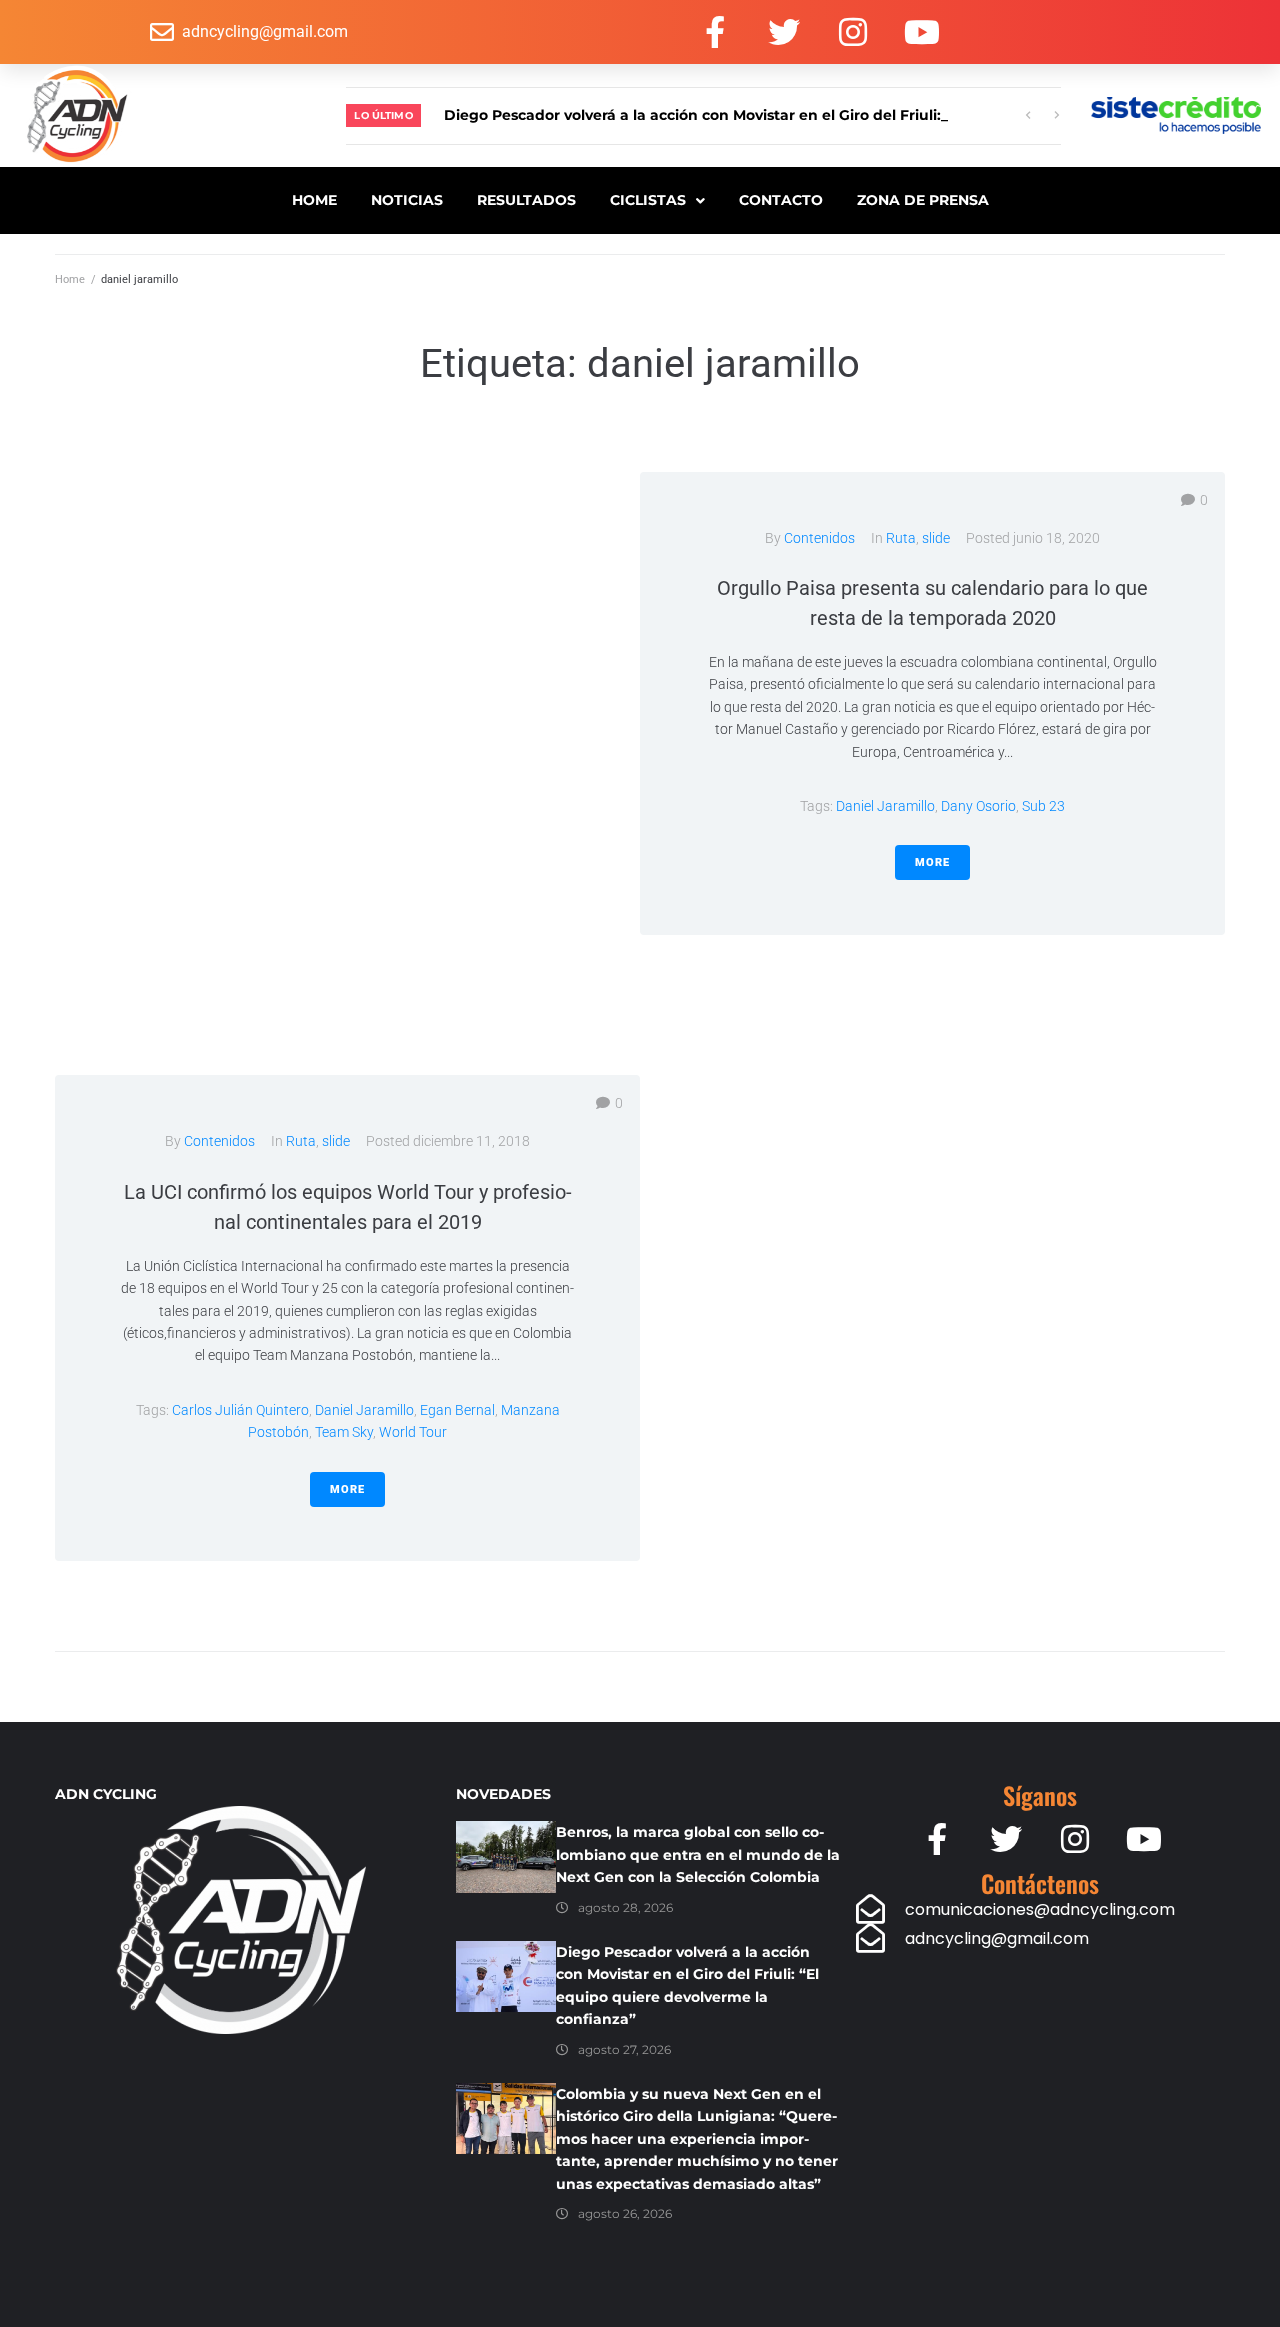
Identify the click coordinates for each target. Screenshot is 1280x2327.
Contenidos (819, 538)
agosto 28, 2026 (625, 1907)
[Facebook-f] (715, 32)
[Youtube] (922, 32)
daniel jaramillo (885, 806)
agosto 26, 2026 (625, 2213)
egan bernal (457, 1410)
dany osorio (978, 806)
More (932, 862)
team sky (344, 1432)
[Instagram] (853, 32)
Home (70, 279)
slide (936, 538)
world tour (413, 1432)
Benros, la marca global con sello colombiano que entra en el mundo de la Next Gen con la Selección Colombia (698, 1854)
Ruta (901, 538)
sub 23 (1043, 806)
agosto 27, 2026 (624, 2049)
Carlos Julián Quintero (240, 1410)
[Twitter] (784, 32)
